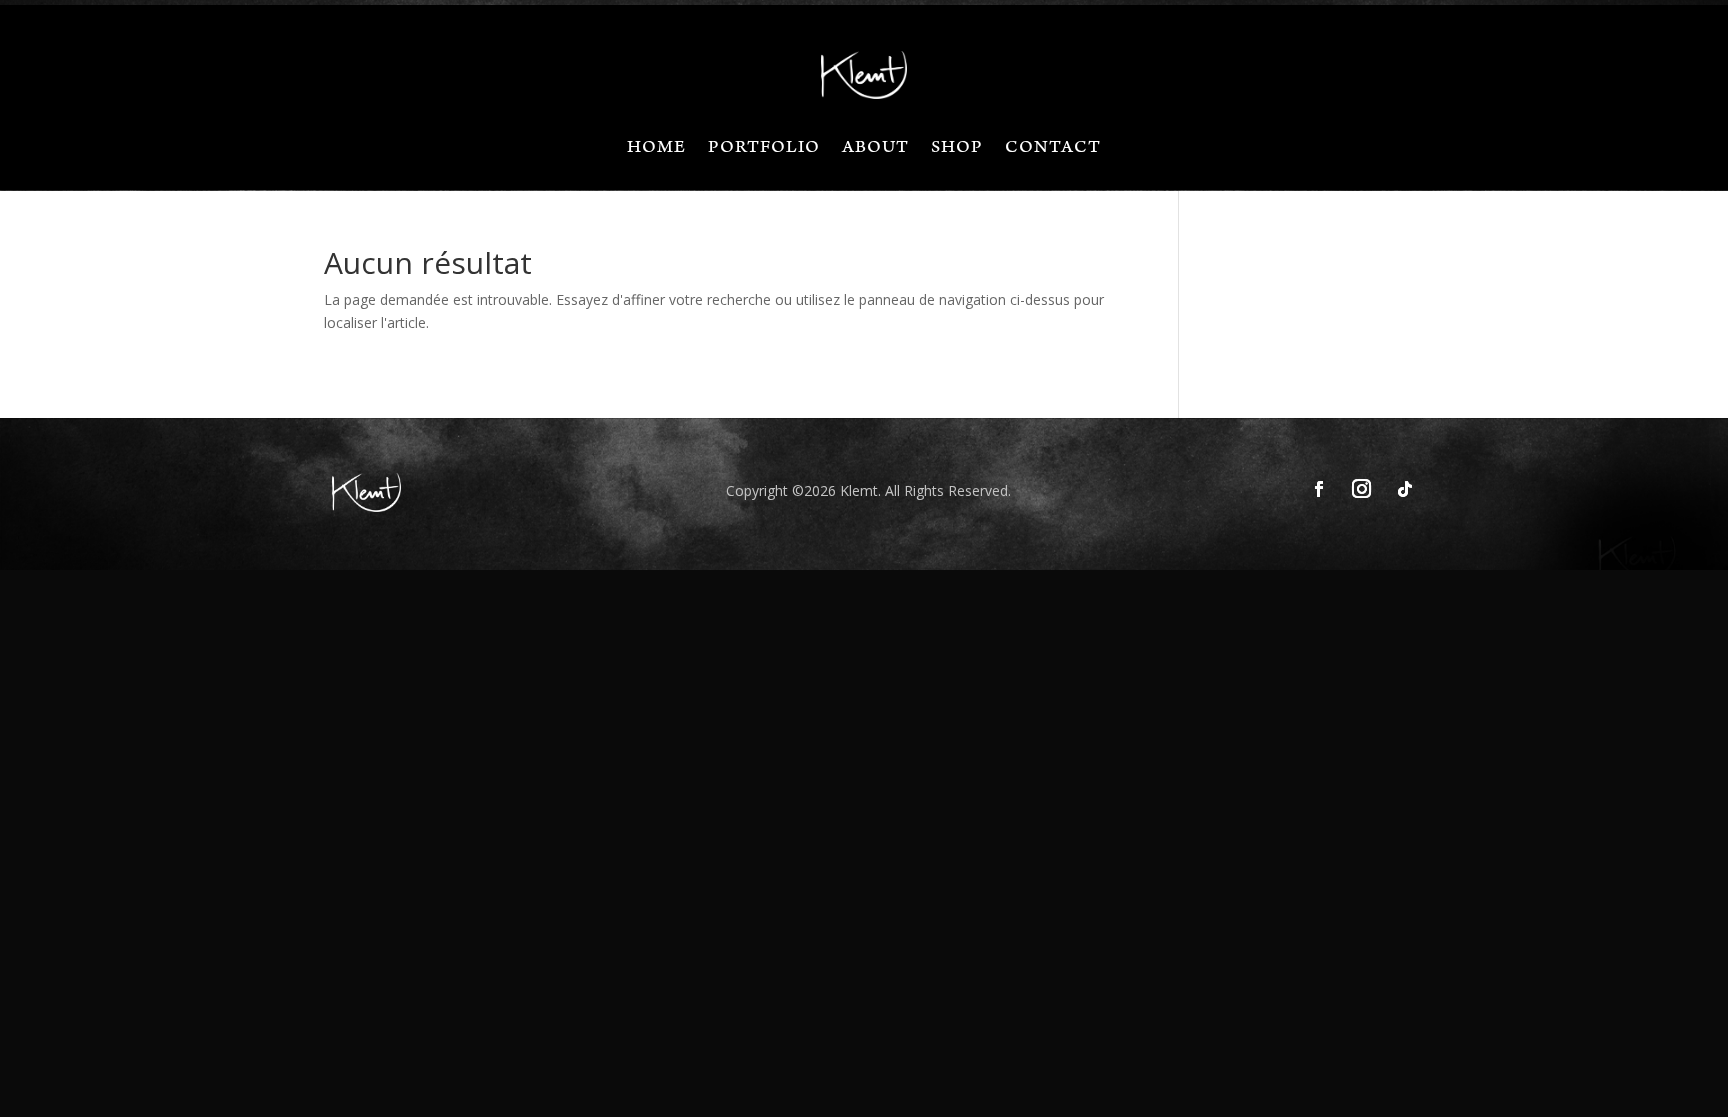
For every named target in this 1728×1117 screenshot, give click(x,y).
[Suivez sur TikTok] (1405, 489)
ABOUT (875, 150)
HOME (656, 150)
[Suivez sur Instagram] (1362, 489)
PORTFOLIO (764, 150)
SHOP (957, 150)
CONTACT (1053, 150)
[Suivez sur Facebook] (1319, 489)
